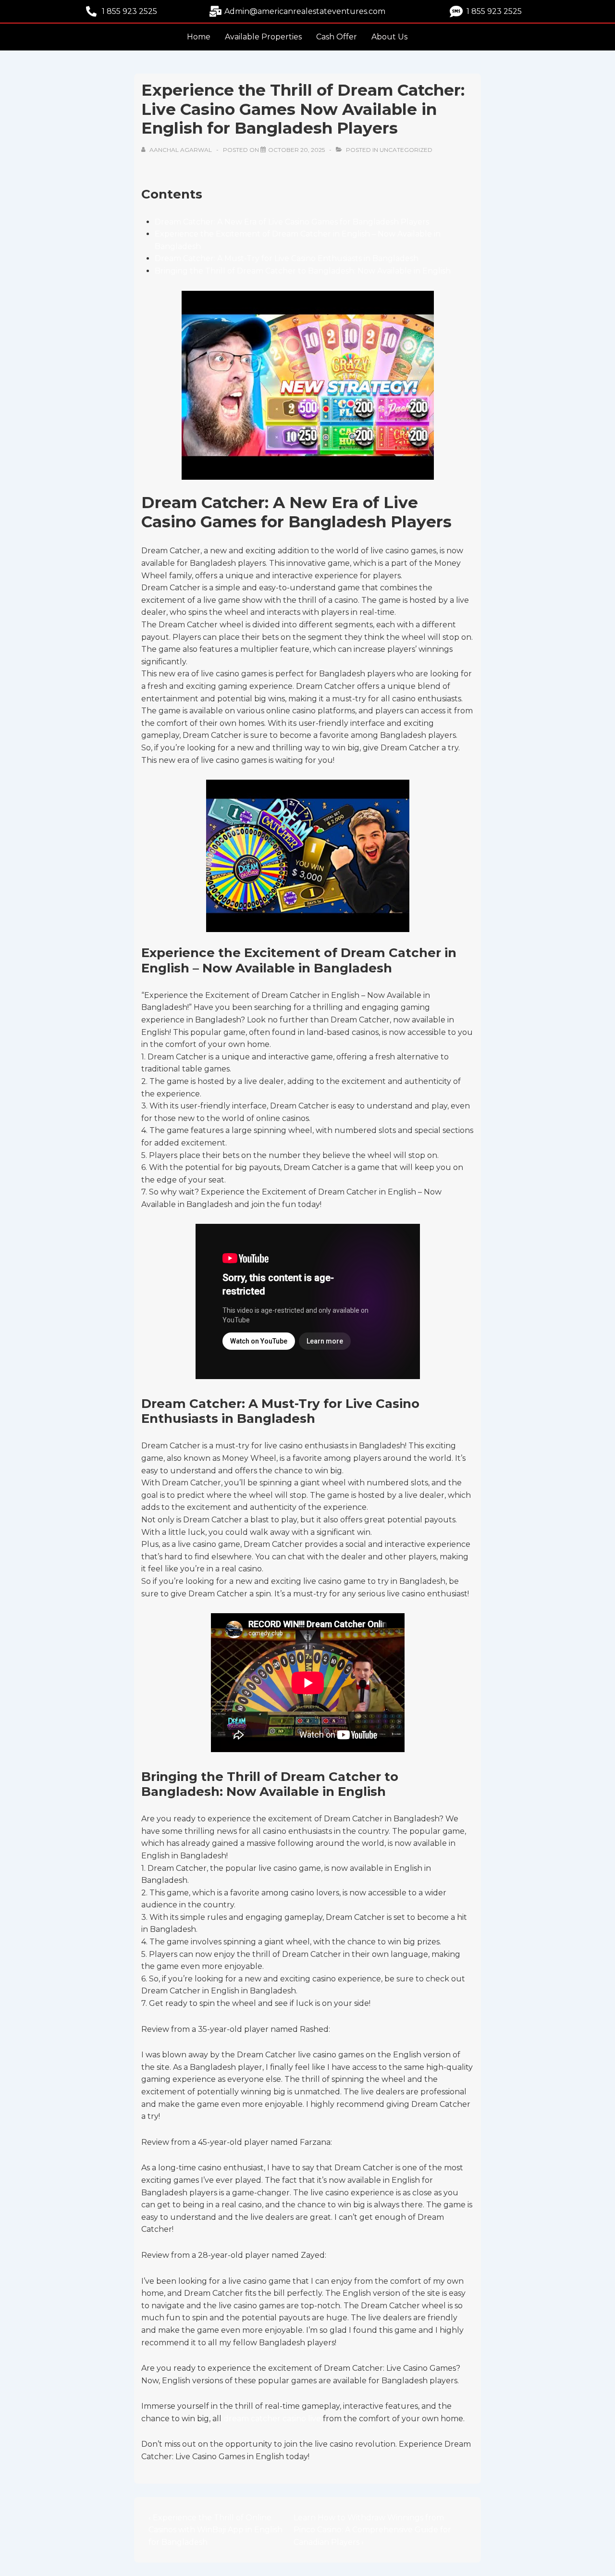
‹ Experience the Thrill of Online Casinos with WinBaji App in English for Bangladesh (215, 2530)
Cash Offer (337, 37)
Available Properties (263, 37)
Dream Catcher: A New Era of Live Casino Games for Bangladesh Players (292, 222)
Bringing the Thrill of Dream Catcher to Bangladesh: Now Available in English (303, 271)
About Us (389, 37)
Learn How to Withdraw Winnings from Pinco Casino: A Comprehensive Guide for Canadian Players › (372, 2530)
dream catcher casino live (272, 2419)
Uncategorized (406, 150)
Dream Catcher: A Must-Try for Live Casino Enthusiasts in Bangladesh (287, 258)
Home (199, 37)
